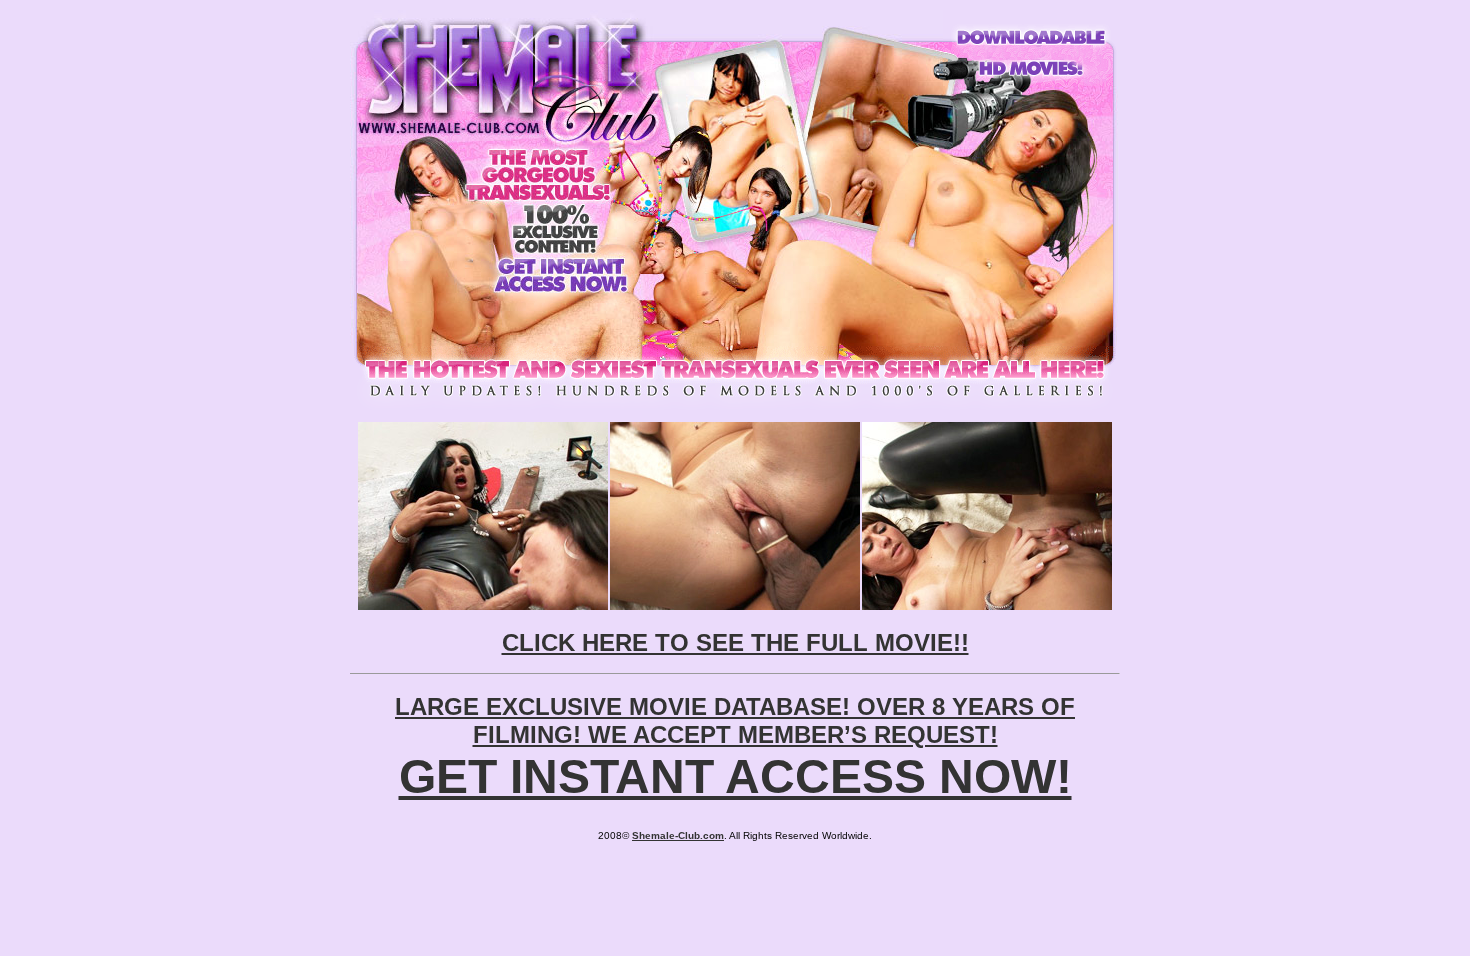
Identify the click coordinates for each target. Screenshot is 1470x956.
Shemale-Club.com (678, 835)
